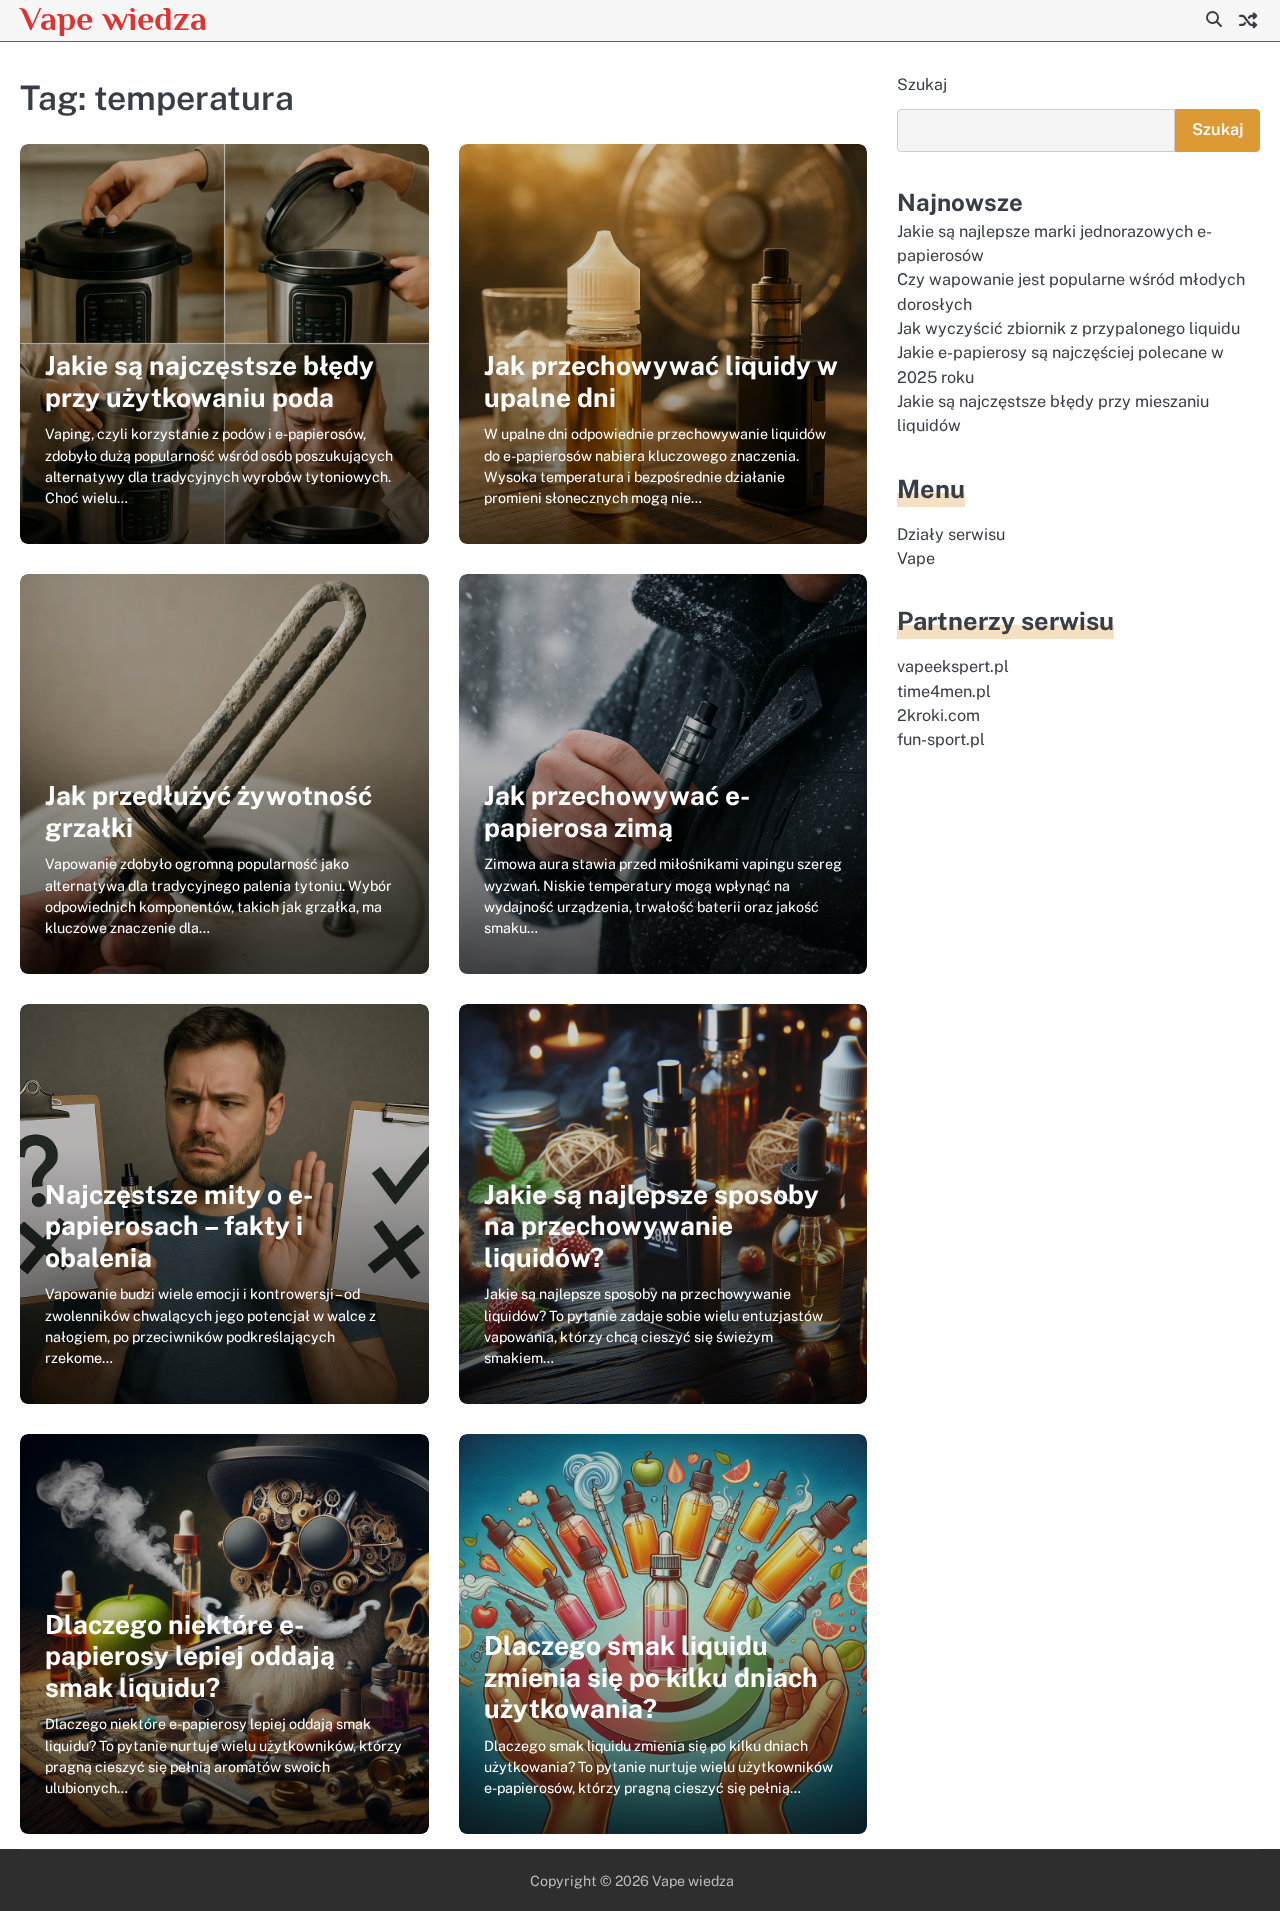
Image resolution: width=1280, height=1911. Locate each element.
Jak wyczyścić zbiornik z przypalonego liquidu (1068, 328)
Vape (916, 558)
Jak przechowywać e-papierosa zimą (617, 811)
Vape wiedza (113, 18)
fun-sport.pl (941, 739)
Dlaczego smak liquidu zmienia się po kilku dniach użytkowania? (651, 1677)
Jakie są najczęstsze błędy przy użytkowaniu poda (209, 381)
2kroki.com (938, 715)
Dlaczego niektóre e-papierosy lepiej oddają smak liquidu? (190, 1656)
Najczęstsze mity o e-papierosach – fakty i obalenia (179, 1226)
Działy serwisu (951, 533)
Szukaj (922, 84)
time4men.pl (944, 690)
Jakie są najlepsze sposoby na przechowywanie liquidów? (651, 1226)
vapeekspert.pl (953, 666)
